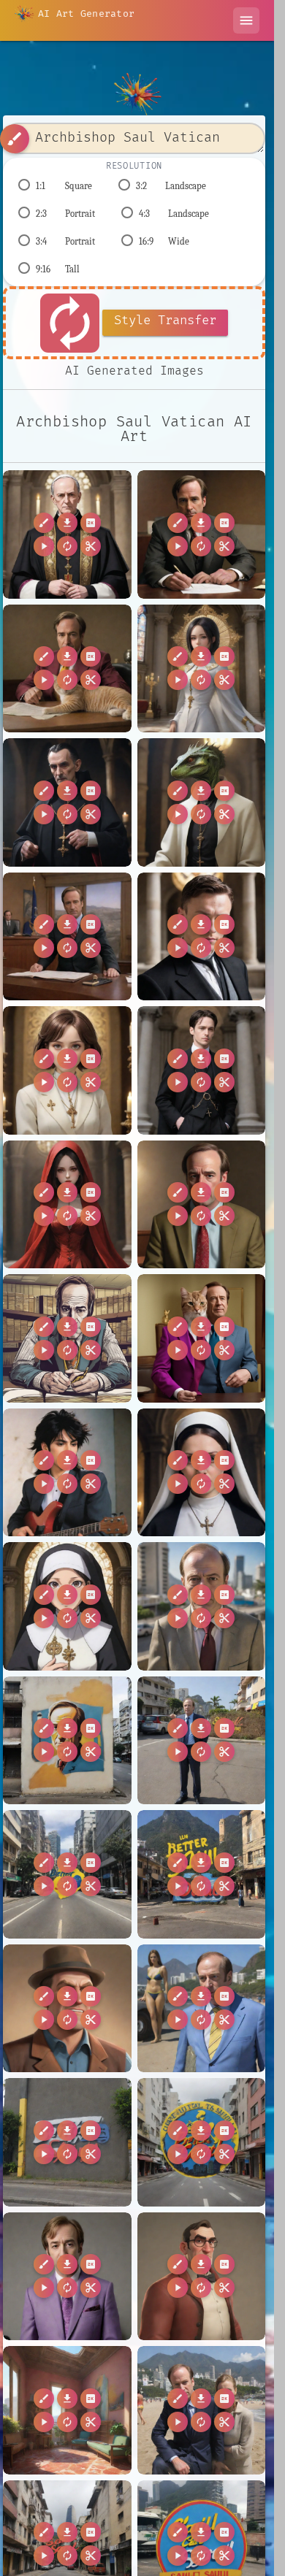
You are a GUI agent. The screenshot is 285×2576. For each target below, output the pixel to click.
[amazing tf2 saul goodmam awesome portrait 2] (67, 2009)
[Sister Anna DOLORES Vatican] (202, 1473)
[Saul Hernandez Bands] (67, 1473)
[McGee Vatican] (202, 1070)
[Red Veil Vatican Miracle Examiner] (67, 1205)
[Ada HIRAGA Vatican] (202, 669)
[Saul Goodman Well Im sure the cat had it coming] (67, 669)
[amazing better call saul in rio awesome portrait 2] (202, 1606)
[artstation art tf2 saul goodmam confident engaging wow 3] (202, 2277)
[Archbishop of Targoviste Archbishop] (67, 802)
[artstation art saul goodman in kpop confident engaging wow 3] (67, 2277)
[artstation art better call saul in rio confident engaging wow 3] (202, 2009)
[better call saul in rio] (202, 2410)
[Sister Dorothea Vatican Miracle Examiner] (67, 1606)
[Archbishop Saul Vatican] (67, 534)
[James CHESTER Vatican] (202, 937)
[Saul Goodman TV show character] (202, 1205)
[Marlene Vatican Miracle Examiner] (67, 1070)
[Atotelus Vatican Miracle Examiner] (202, 802)
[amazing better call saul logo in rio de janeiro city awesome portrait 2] (67, 1874)
